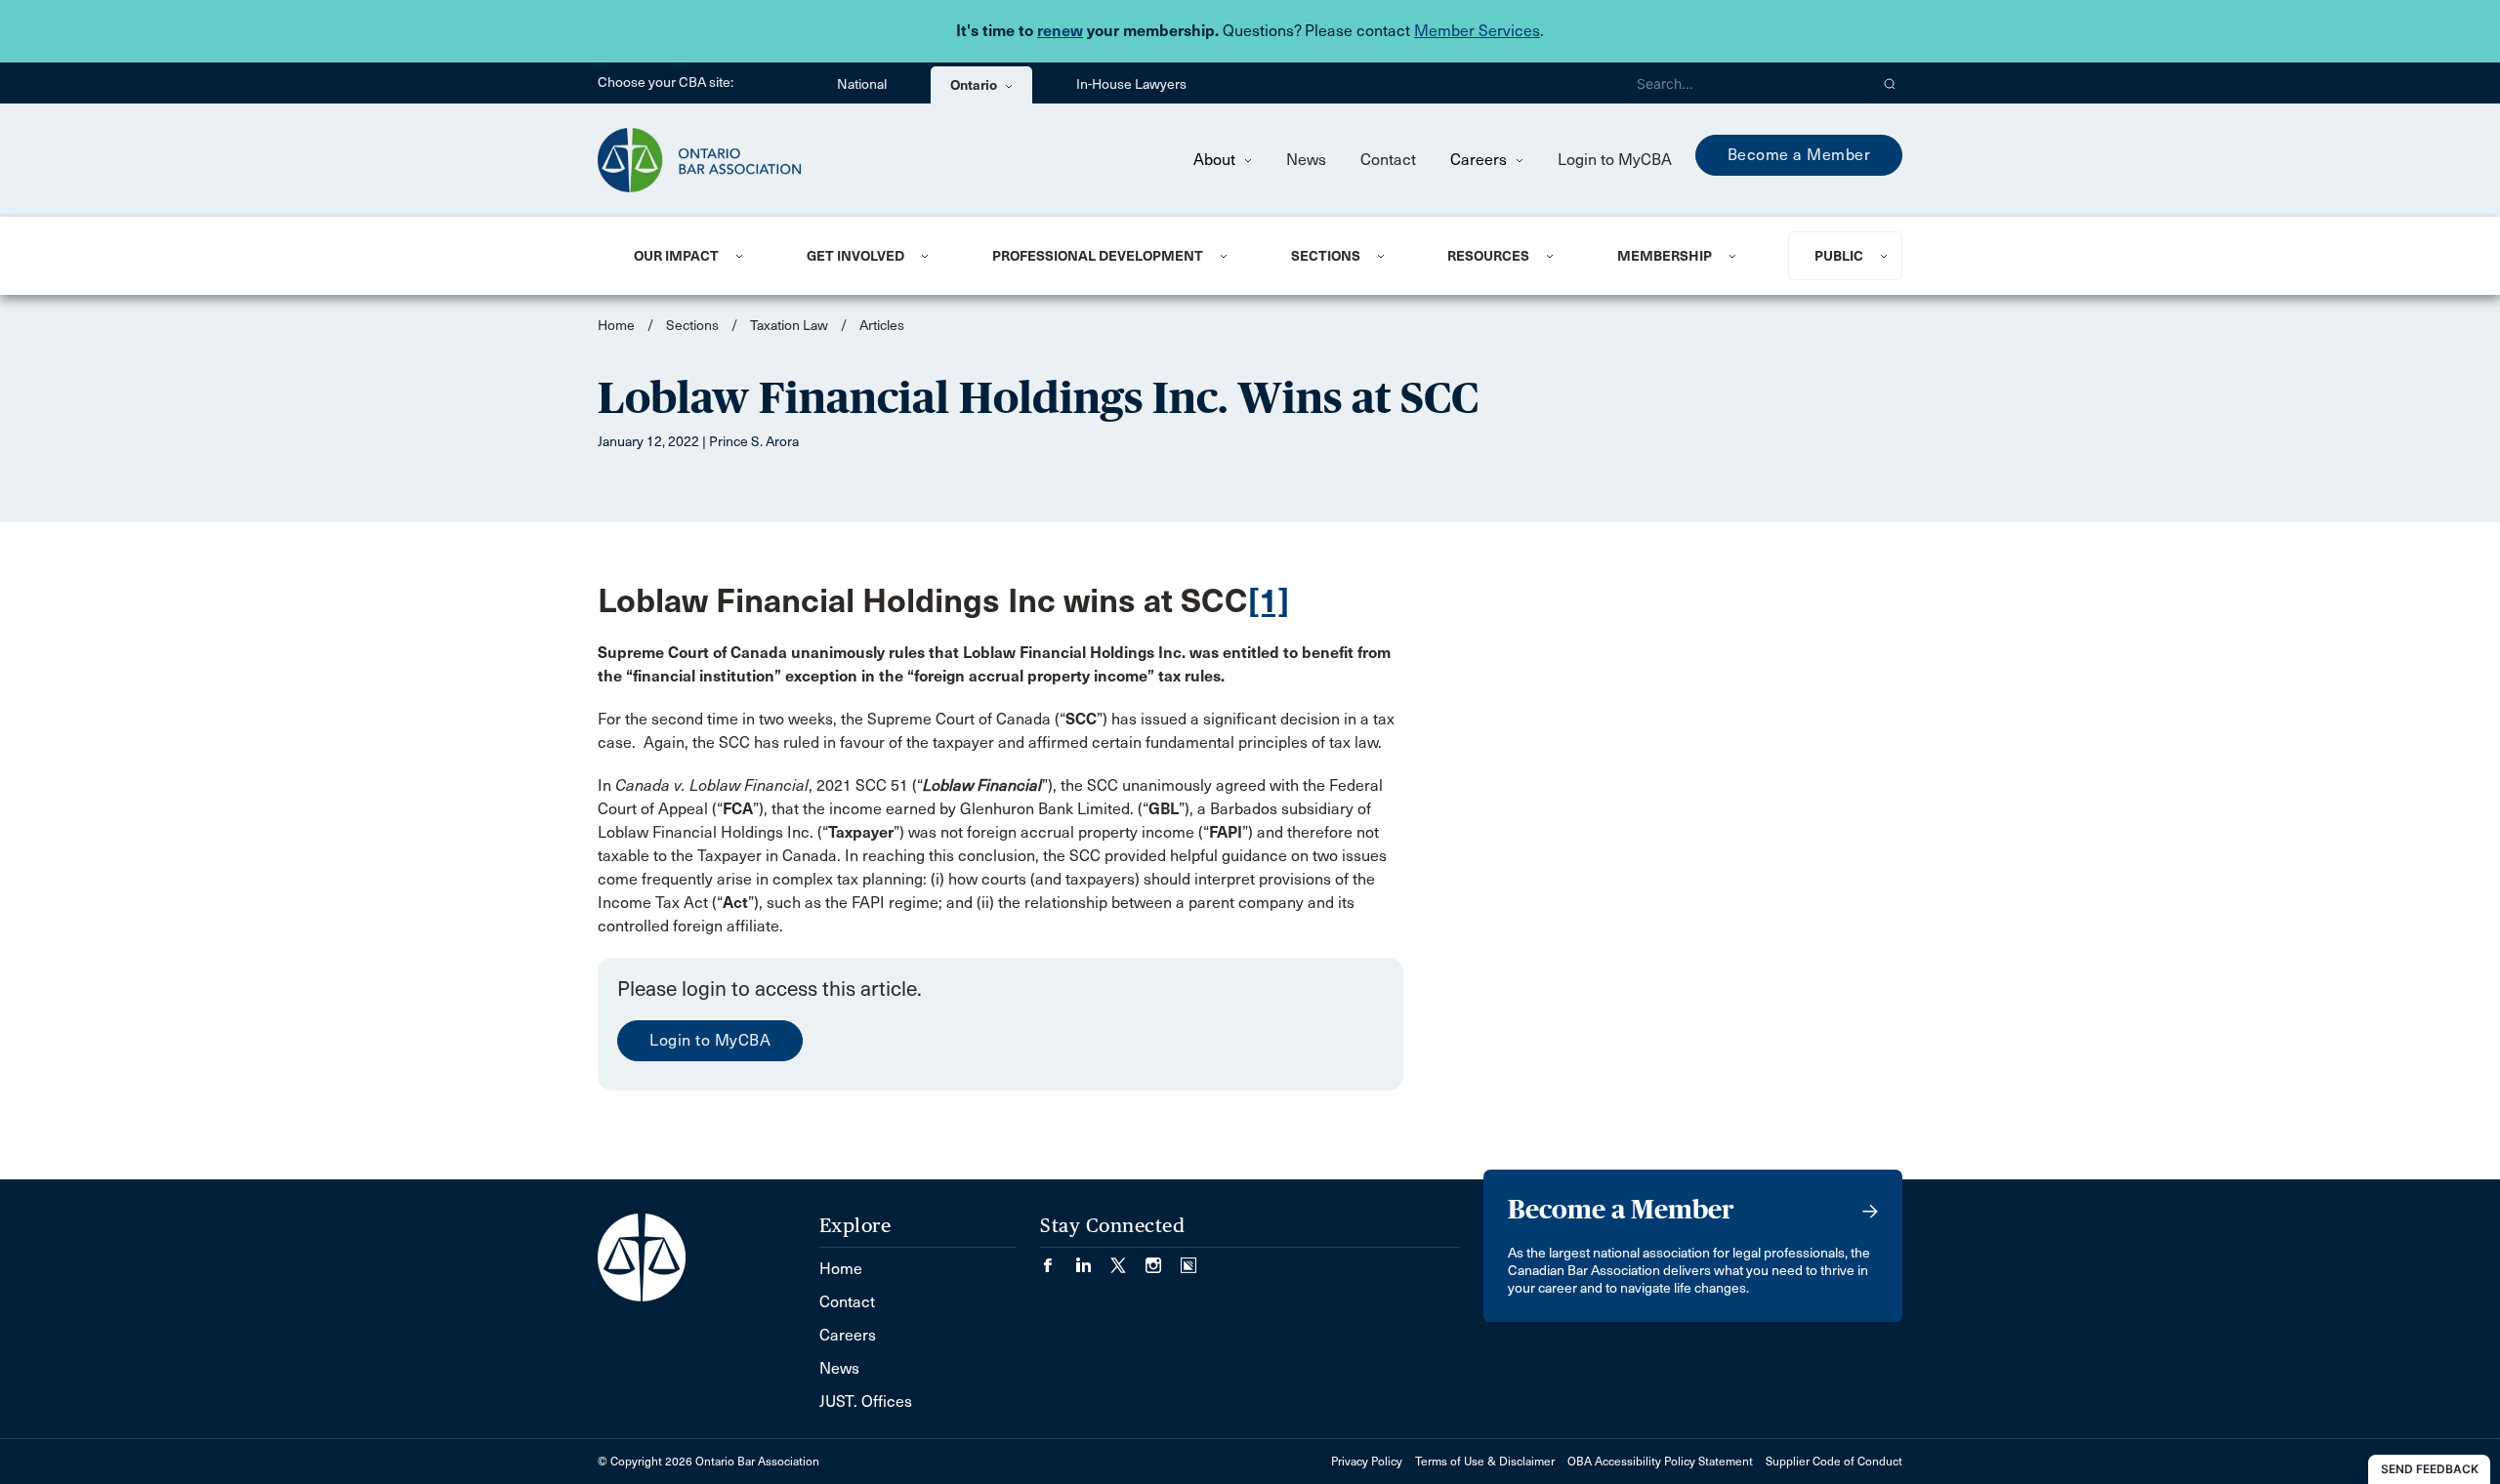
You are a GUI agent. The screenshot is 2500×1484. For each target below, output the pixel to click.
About (1216, 160)
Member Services (1477, 31)
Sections (1326, 256)
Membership (1665, 256)
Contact (1388, 160)
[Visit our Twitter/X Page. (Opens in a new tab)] (1128, 1259)
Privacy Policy (1367, 1462)
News (1306, 160)
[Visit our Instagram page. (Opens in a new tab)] (1163, 1259)
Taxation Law (789, 326)
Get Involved (855, 256)
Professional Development (1098, 256)
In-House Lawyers (1131, 84)
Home (616, 326)
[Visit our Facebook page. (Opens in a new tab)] (1058, 1259)
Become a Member (1799, 155)
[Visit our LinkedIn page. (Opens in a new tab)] (1093, 1259)
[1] (1269, 601)
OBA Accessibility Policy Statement (1660, 1462)
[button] (1890, 83)
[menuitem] (696, 256)
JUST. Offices (866, 1402)
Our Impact (676, 256)
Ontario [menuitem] (975, 85)
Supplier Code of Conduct (1834, 1462)
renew (1060, 31)
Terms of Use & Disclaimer (1485, 1462)
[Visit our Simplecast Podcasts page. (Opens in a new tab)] (1188, 1259)
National (862, 84)
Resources (1488, 256)
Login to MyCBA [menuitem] (1615, 160)
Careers (1480, 160)
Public (1839, 256)
